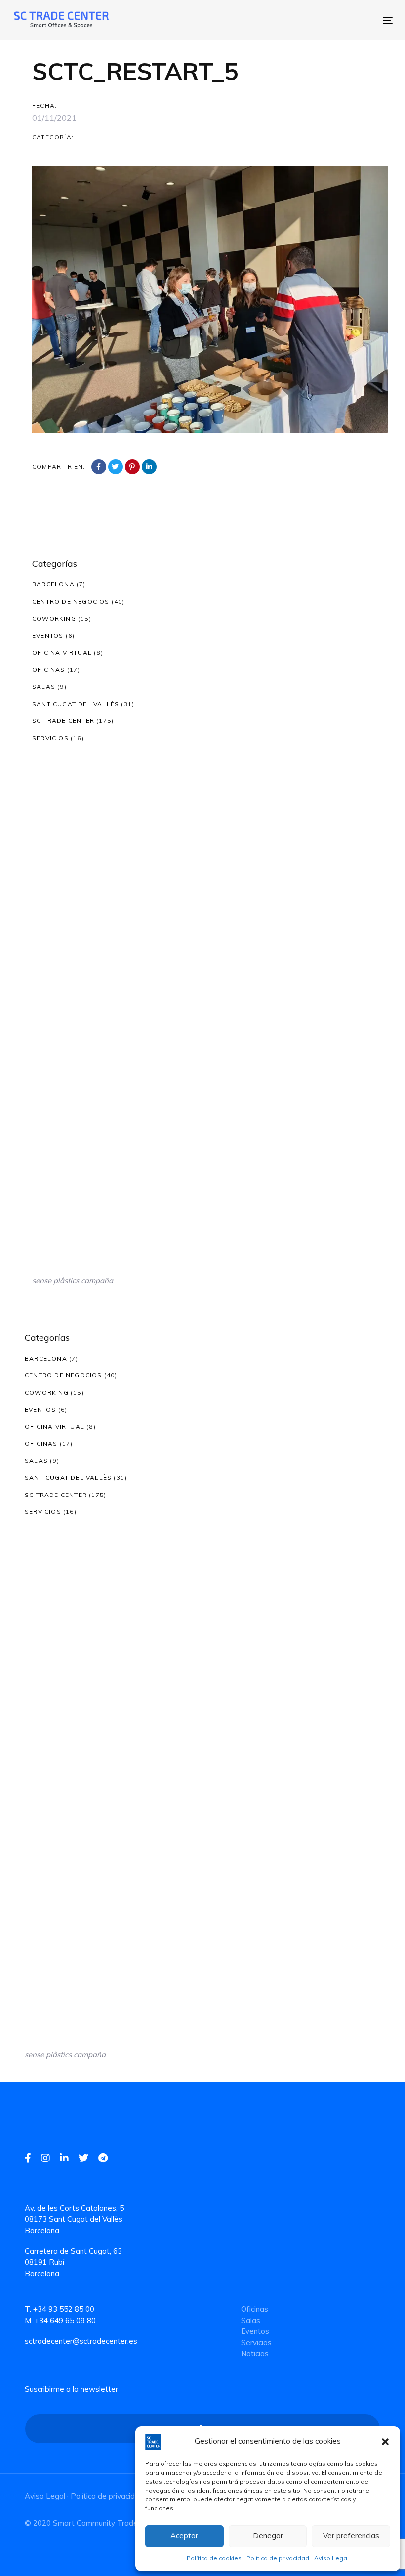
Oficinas (49, 670)
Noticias (255, 2353)
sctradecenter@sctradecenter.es (81, 2341)
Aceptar (184, 2536)
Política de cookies (214, 2558)
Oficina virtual (62, 652)
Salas (44, 686)
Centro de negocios (71, 602)
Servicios (50, 738)
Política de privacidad (278, 2558)
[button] (385, 2442)
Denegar (268, 2536)
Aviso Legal (331, 2558)
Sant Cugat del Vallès (76, 704)
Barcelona (53, 584)
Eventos (48, 636)
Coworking (54, 618)
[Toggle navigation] (295, 20)
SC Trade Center (63, 721)
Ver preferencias (351, 2536)
